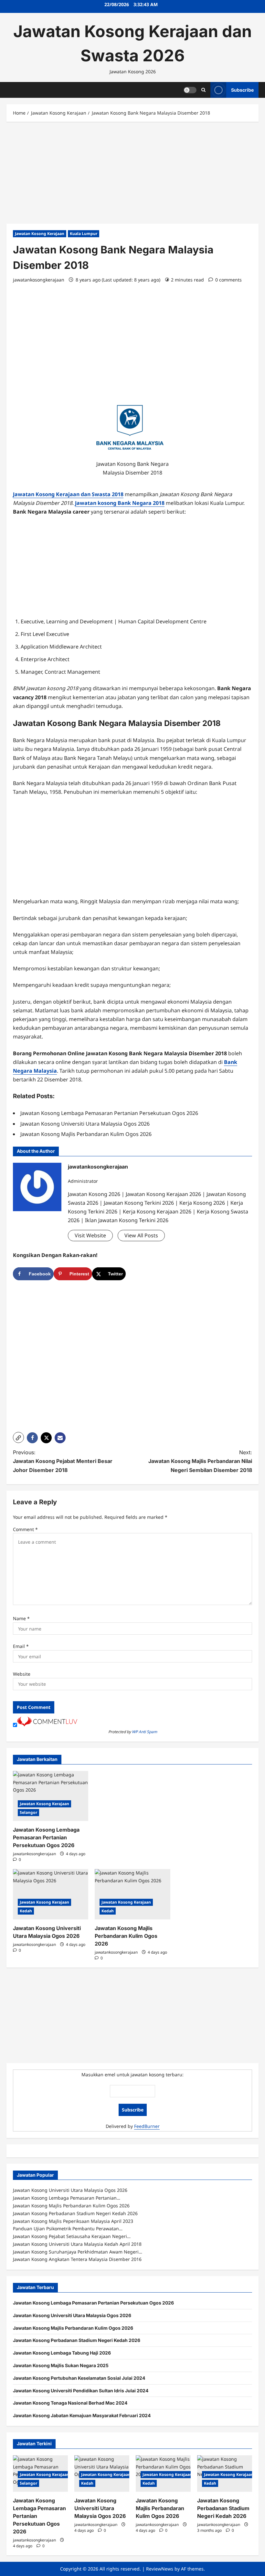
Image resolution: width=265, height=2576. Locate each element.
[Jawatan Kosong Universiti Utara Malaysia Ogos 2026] (51, 1894)
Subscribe (242, 90)
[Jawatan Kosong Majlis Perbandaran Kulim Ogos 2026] (132, 1894)
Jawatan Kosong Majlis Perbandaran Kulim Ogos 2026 (126, 1936)
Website (22, 1674)
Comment (25, 1529)
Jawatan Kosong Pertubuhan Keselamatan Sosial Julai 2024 (79, 2378)
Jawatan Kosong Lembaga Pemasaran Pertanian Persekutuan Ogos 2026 (46, 1837)
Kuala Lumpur (84, 234)
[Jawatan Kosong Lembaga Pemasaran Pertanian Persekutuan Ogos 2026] (51, 1796)
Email (21, 1646)
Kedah (26, 1911)
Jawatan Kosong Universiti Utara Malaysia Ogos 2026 (72, 2315)
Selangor (28, 1812)
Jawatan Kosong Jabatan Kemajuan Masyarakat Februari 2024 (82, 2415)
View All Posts (141, 1235)
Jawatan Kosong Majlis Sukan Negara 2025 (61, 2365)
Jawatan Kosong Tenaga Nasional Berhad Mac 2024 (70, 2403)
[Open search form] (203, 90)
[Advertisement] (132, 176)
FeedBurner (147, 2126)
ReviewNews (160, 2569)
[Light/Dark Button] (190, 90)
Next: (200, 1461)
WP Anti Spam (144, 1732)
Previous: (63, 1461)
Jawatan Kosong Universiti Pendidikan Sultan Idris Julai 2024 (81, 2391)
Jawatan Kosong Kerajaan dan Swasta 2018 (68, 494)
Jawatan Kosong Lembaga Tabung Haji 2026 (62, 2353)
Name (21, 1618)
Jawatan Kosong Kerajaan (40, 234)
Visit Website (90, 1235)
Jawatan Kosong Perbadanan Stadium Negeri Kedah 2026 (77, 2340)
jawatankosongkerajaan (39, 280)
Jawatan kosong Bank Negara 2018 (120, 503)
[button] (18, 1437)
